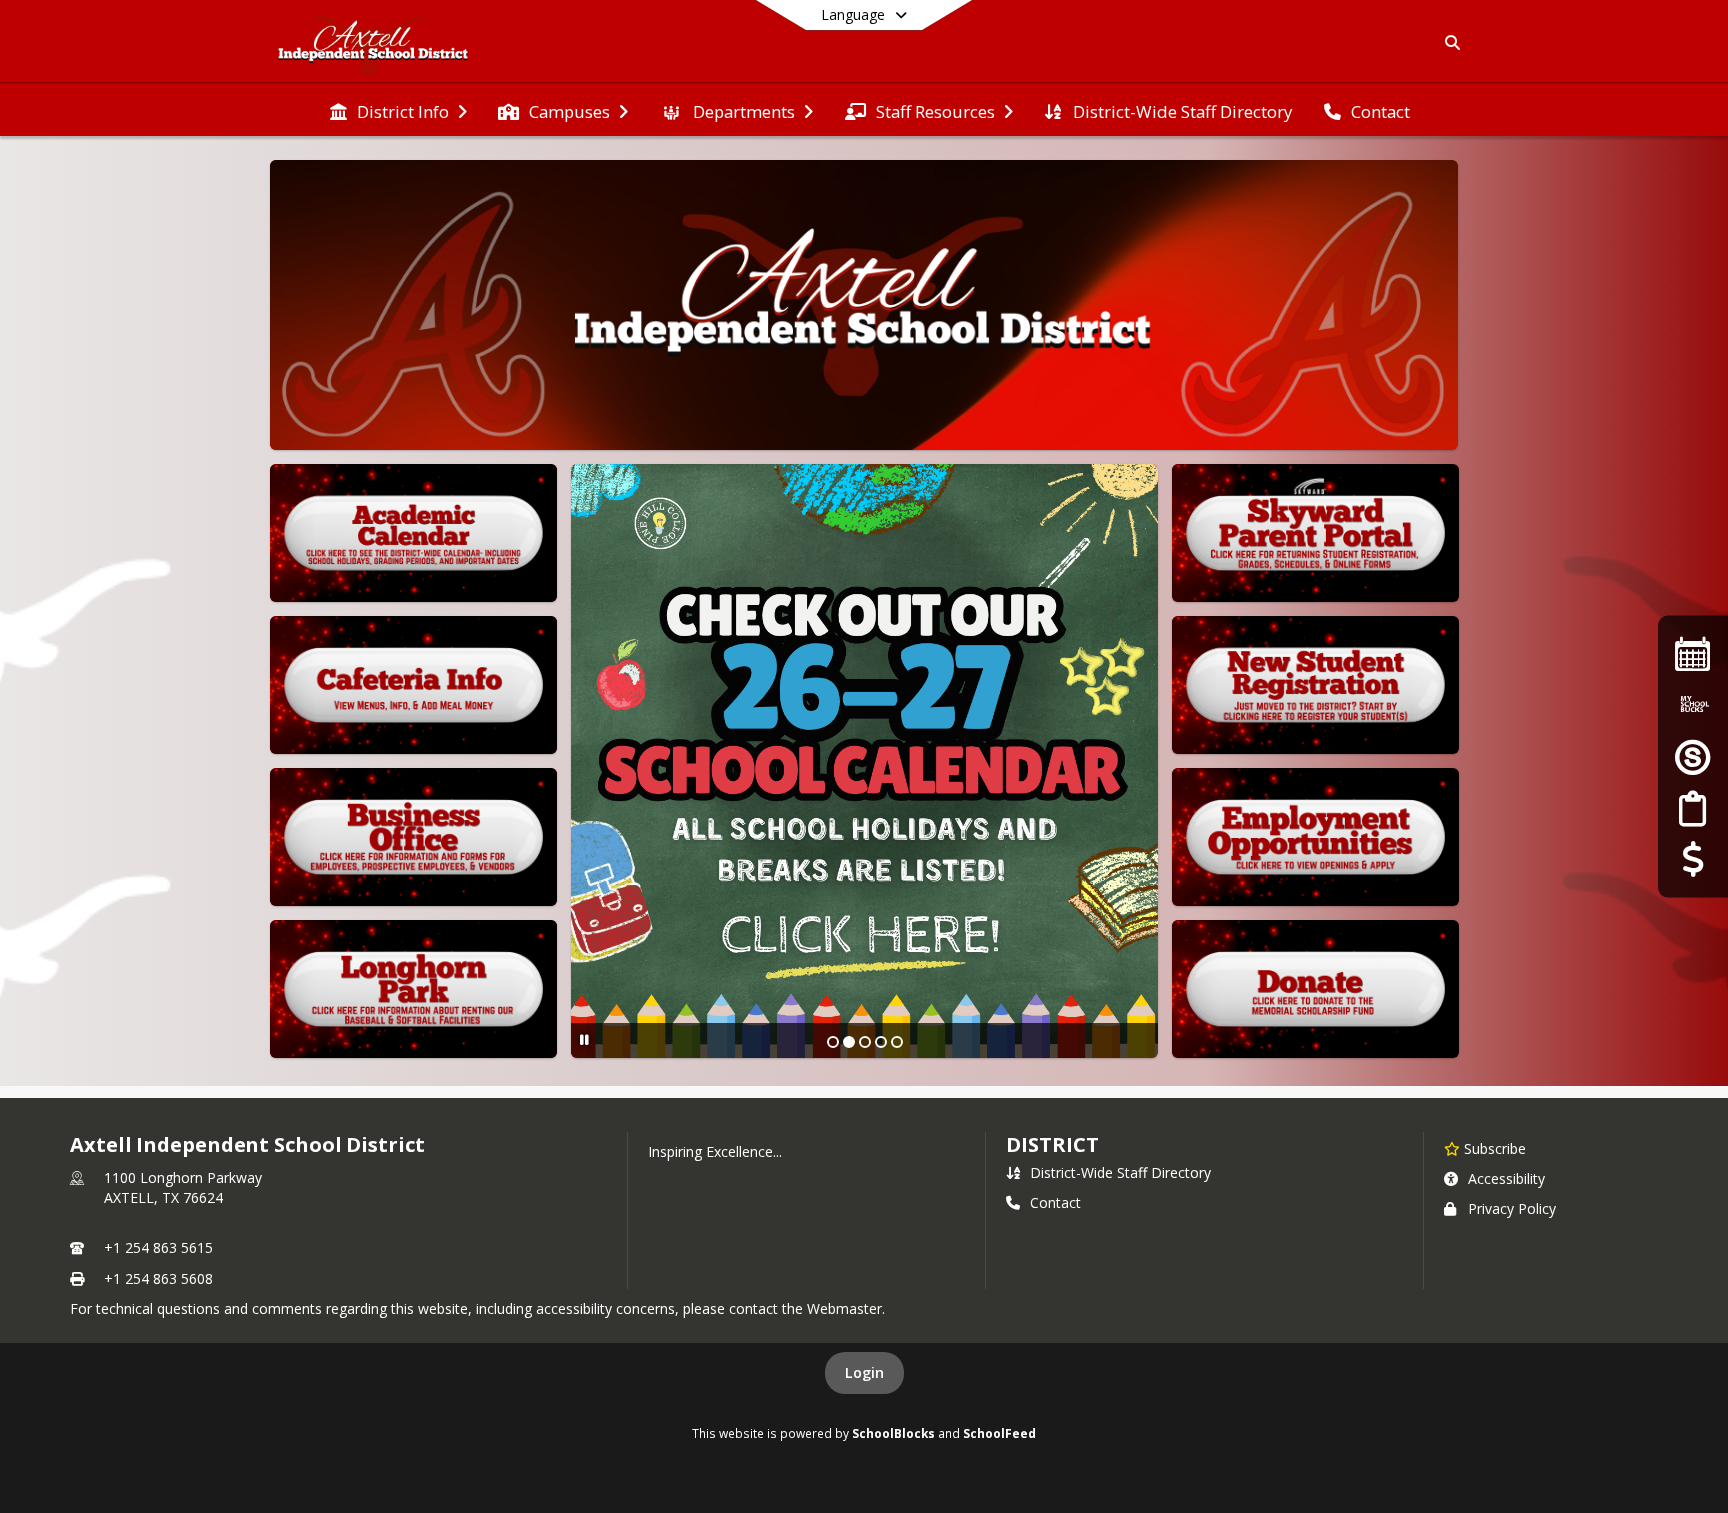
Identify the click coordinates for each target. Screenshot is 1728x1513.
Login (864, 1372)
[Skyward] (1693, 756)
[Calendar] (1693, 653)
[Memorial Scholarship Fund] (1692, 859)
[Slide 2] (849, 1042)
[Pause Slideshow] (584, 1039)
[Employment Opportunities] (1692, 807)
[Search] (1448, 42)
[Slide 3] (865, 1042)
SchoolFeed (999, 1433)
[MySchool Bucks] (1693, 704)
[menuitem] (398, 110)
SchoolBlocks (893, 1433)
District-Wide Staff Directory (1120, 1172)
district (1052, 1144)
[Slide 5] (897, 1042)
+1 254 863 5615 (158, 1247)
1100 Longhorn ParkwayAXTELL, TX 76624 (183, 1187)
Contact (1055, 1202)
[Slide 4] (881, 1042)
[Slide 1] (833, 1042)
